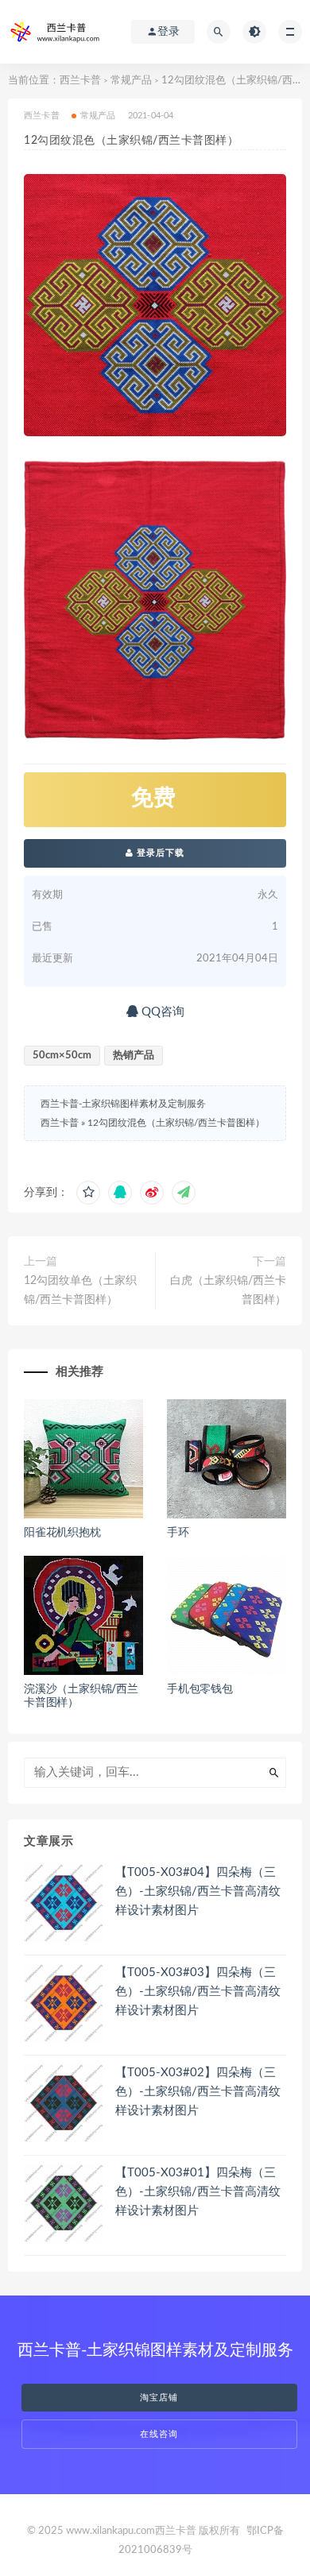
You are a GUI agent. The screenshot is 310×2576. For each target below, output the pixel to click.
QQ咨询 (161, 1012)
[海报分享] (184, 1193)
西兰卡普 (80, 81)
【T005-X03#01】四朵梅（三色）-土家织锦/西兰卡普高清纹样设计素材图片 (198, 2192)
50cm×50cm (62, 1056)
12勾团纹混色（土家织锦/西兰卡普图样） (176, 1123)
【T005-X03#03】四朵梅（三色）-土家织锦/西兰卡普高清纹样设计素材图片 (198, 1992)
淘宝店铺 (159, 2398)
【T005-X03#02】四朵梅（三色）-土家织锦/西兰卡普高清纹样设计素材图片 (198, 2092)
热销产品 (134, 1056)
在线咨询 (159, 2434)
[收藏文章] (88, 1193)
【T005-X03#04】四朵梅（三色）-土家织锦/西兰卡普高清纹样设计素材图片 (198, 1891)
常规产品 (131, 81)
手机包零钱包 (200, 1689)
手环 (178, 1533)
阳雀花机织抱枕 (62, 1533)
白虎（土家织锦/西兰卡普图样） (228, 1290)
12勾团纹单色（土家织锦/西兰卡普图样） (80, 1290)
